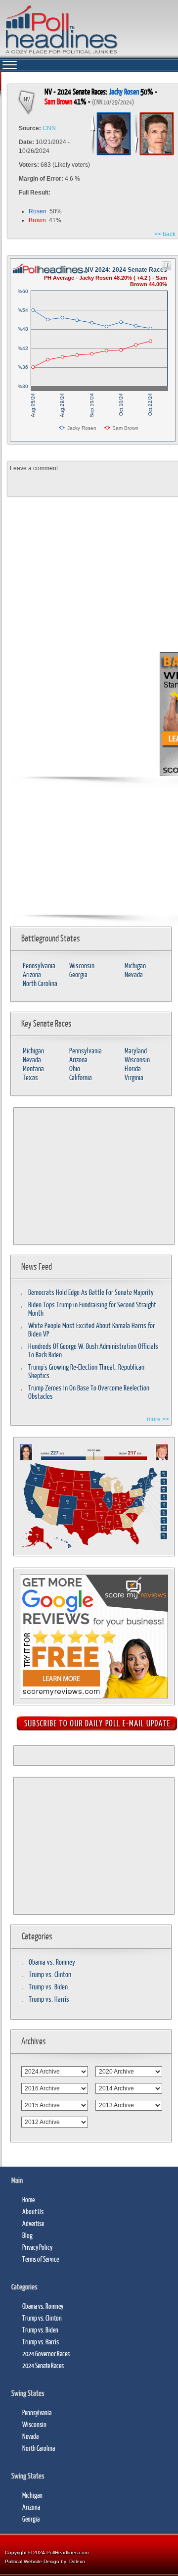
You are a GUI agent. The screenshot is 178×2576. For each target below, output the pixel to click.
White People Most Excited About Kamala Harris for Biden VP (91, 1330)
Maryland (136, 1051)
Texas (30, 1077)
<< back (165, 234)
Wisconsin (82, 966)
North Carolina (40, 983)
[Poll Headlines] (61, 54)
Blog (27, 2235)
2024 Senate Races (43, 2365)
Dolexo (77, 2561)
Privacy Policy (37, 2247)
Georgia (78, 974)
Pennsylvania (39, 966)
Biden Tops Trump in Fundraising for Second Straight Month (92, 1309)
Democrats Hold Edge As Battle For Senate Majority (91, 1292)
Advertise (33, 2223)
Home (28, 2200)
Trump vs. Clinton (50, 1974)
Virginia (134, 1077)
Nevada (134, 974)
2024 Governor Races (46, 2353)
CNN (49, 128)
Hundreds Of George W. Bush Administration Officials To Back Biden (93, 1350)
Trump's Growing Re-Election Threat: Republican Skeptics (86, 1371)
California (81, 1077)
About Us (33, 2211)
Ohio (75, 1068)
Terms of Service (41, 2259)
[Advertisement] (84, 714)
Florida (133, 1068)
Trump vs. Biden (48, 1987)
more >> (158, 1419)
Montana (33, 1068)
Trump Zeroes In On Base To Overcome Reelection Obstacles (89, 1392)
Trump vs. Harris (49, 1999)
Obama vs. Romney (52, 1962)
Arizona (32, 974)
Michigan (135, 966)
